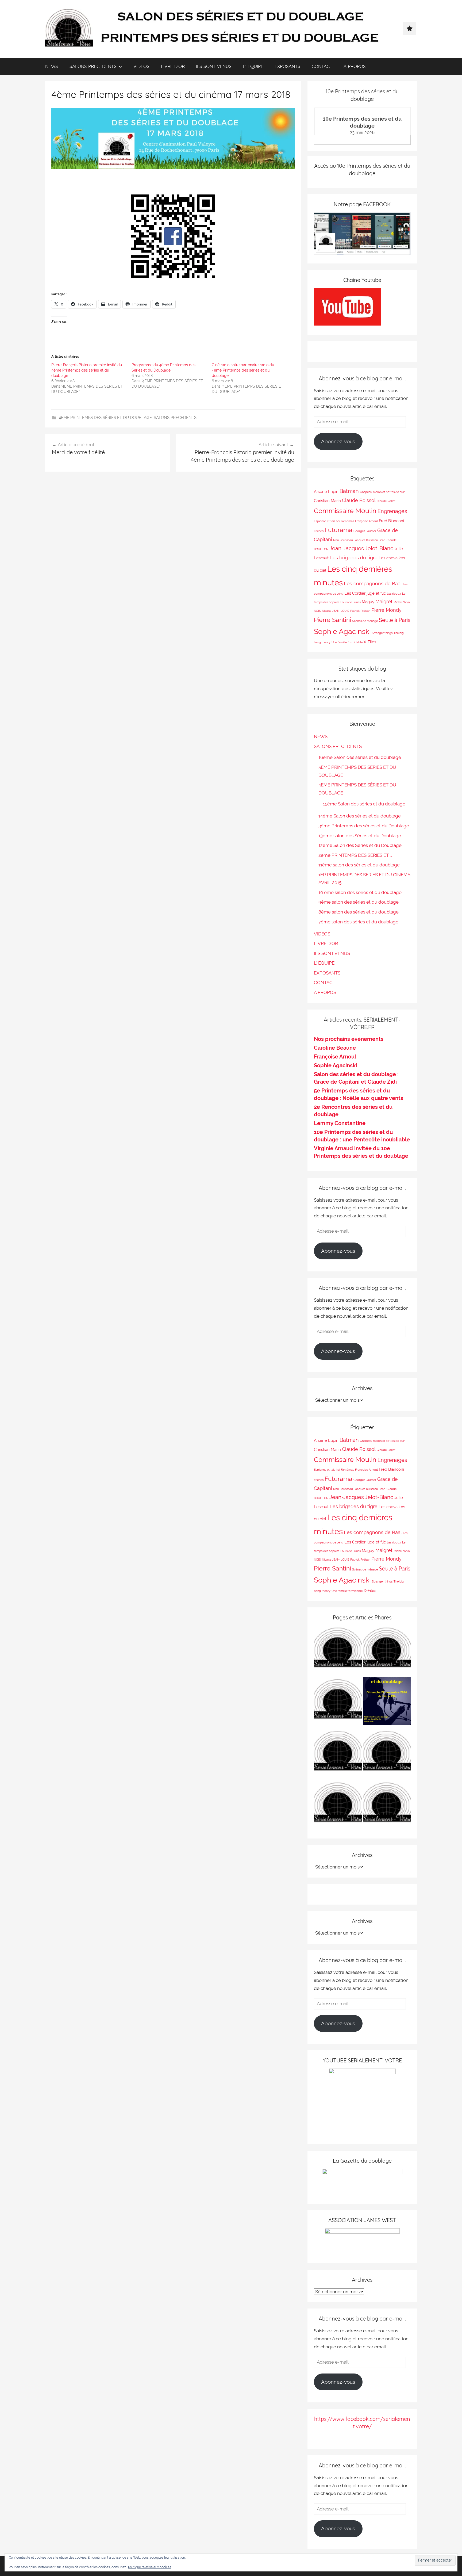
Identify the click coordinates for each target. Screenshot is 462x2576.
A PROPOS (355, 66)
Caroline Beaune (335, 1048)
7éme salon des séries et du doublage (358, 922)
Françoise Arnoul (366, 521)
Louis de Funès (351, 602)
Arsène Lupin (326, 492)
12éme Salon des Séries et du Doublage (360, 845)
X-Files (370, 642)
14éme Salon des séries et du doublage (360, 816)
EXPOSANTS (287, 66)
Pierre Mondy (386, 610)
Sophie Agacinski (342, 631)
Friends (319, 531)
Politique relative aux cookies (150, 2567)
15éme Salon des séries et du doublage (364, 804)
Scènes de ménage (365, 621)
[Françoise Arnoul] (387, 1754)
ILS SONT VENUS (214, 66)
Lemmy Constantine (340, 1123)
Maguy (368, 602)
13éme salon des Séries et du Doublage (360, 836)
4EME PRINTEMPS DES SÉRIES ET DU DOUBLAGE (105, 418)
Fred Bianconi (391, 521)
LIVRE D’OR (173, 66)
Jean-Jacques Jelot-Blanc (361, 548)
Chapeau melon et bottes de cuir (382, 492)
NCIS (317, 611)
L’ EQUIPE (253, 66)
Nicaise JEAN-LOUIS (336, 611)
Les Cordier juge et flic (365, 593)
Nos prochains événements (349, 1039)
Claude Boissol (359, 500)
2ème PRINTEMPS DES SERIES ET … (355, 855)
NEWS (52, 66)
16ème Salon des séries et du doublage (360, 757)
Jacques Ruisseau (366, 540)
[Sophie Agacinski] (338, 1806)
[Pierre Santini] (338, 1702)
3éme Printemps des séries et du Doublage (364, 826)
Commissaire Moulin (345, 511)
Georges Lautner (365, 531)
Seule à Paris (395, 620)
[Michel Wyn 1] (387, 1651)
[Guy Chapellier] (338, 1651)
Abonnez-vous (338, 441)
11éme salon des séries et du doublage (359, 865)
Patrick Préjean (360, 611)
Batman (349, 491)
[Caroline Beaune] (338, 1754)
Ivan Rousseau (343, 540)
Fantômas (347, 521)
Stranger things (382, 633)
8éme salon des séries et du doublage (359, 912)
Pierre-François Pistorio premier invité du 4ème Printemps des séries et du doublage (87, 370)
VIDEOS (141, 66)
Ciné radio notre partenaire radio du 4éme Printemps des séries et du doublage (243, 370)
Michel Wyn (402, 602)
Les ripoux (394, 594)
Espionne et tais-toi (327, 521)
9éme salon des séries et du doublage (359, 902)
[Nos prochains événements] (387, 1702)
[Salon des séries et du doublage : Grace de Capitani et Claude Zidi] (387, 1806)
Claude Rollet (386, 501)
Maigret (384, 601)
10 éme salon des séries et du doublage (360, 892)
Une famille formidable (347, 642)
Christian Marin (327, 501)
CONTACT (322, 66)
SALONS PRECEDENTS (93, 66)
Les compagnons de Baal (373, 584)
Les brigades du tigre (354, 558)
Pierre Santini (332, 620)
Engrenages (392, 511)
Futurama (338, 530)
